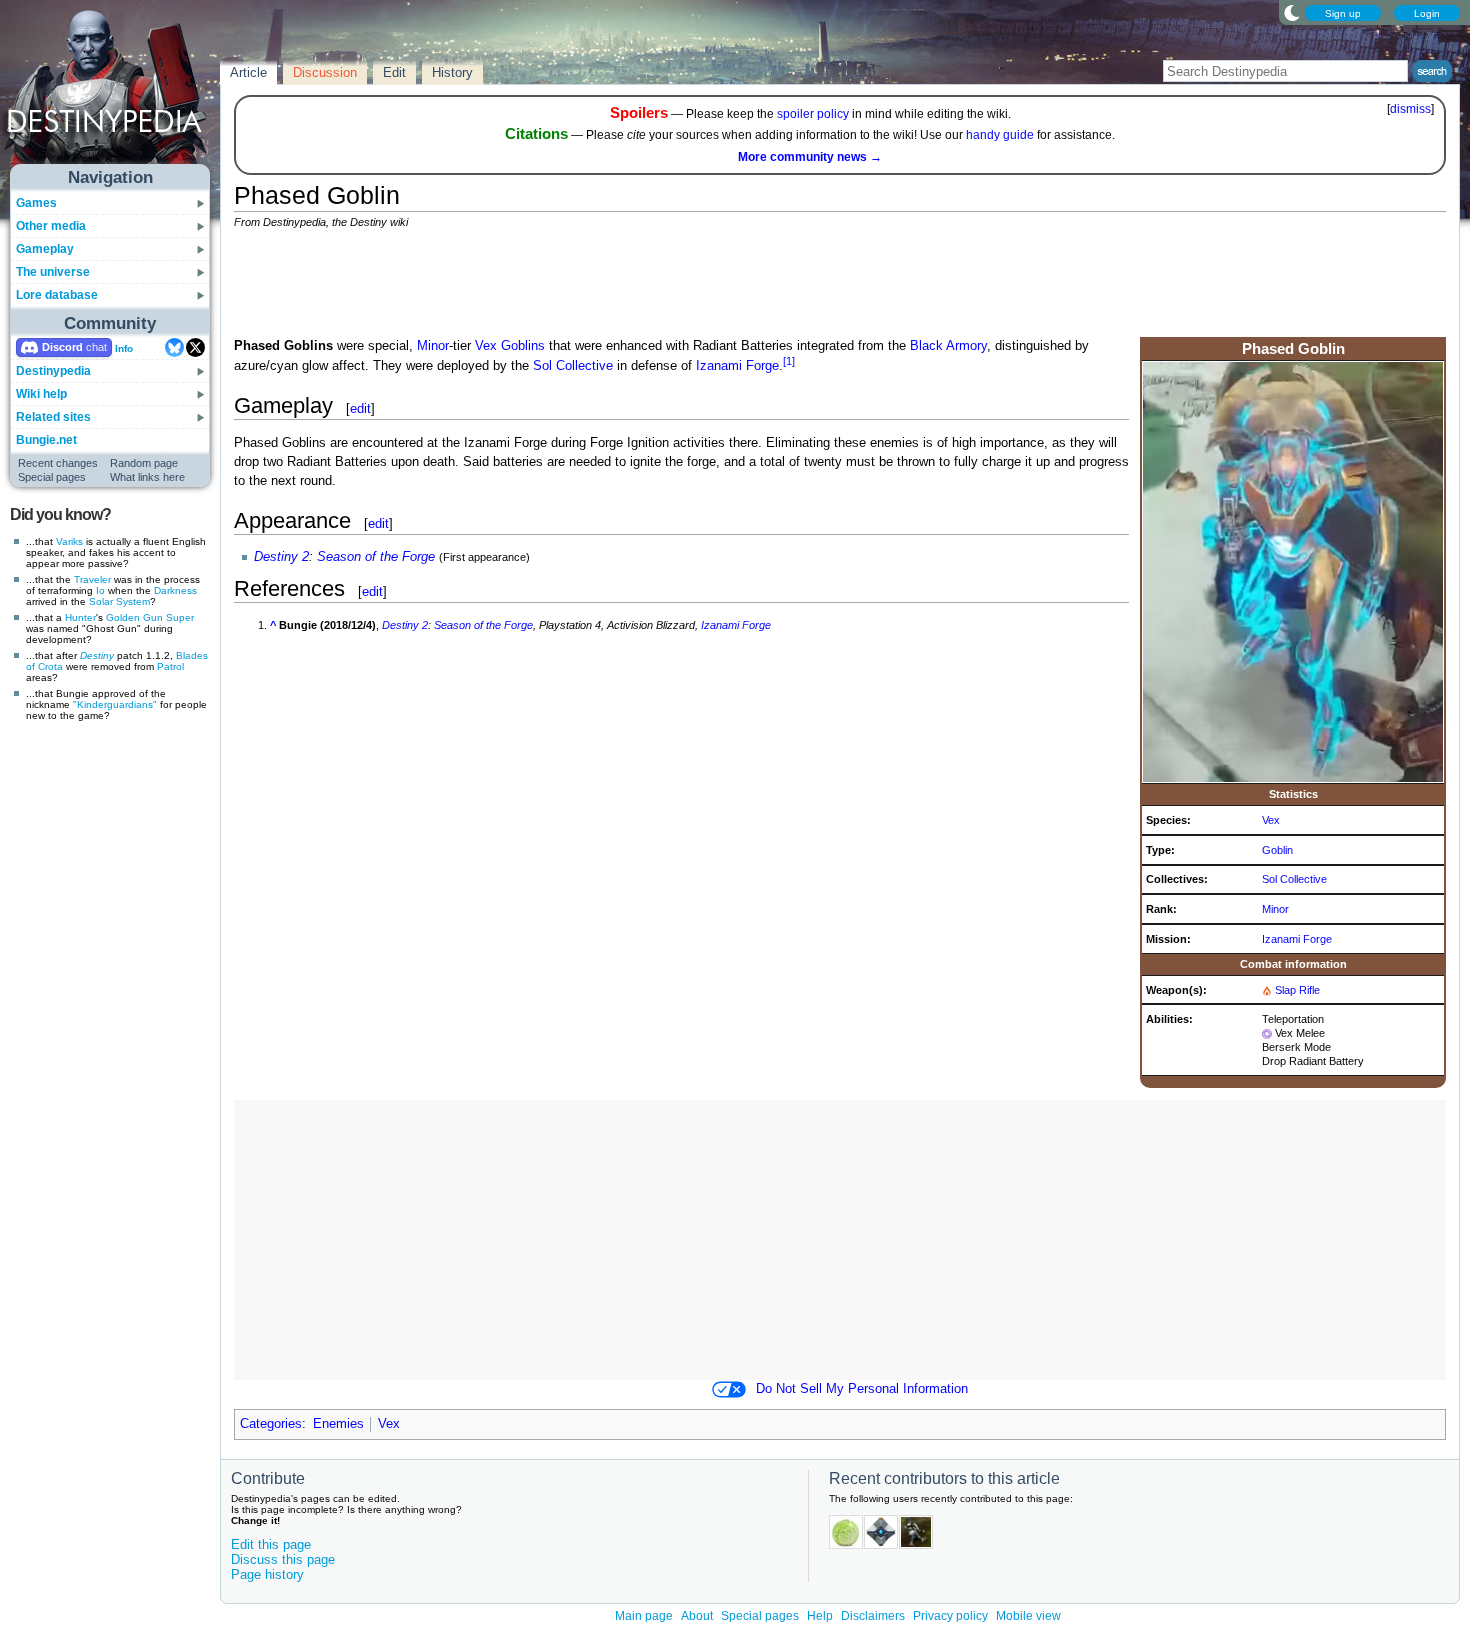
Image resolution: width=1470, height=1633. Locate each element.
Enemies (338, 1424)
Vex (1271, 820)
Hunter (80, 617)
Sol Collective (1294, 879)
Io (100, 590)
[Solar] (1267, 990)
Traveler (92, 579)
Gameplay (45, 249)
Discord (62, 347)
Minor (1275, 909)
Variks (69, 541)
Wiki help (41, 394)
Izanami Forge (1297, 939)
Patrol (170, 666)
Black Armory (948, 346)
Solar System (119, 601)
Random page (144, 463)
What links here (147, 477)
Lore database (57, 295)
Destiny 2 (281, 557)
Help (820, 1616)
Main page (644, 1616)
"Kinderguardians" (115, 704)
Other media (51, 226)
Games (36, 203)
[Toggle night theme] (1292, 12)
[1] (789, 361)
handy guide (1000, 135)
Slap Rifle (1297, 990)
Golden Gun (134, 617)
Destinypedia (53, 371)
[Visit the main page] (111, 92)
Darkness (175, 590)
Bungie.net (46, 440)
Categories (271, 1424)
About (697, 1616)
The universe (53, 272)
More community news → (810, 157)
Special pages (52, 477)
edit (360, 408)
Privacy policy (950, 1616)
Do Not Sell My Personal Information (862, 1389)
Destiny (97, 655)
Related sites (53, 417)
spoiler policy (813, 114)
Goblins (523, 346)
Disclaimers (873, 1616)
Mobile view (1028, 1616)
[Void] (1267, 1033)
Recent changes (58, 463)
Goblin (1277, 850)
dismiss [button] (1410, 109)
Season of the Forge (376, 557)
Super (180, 617)
